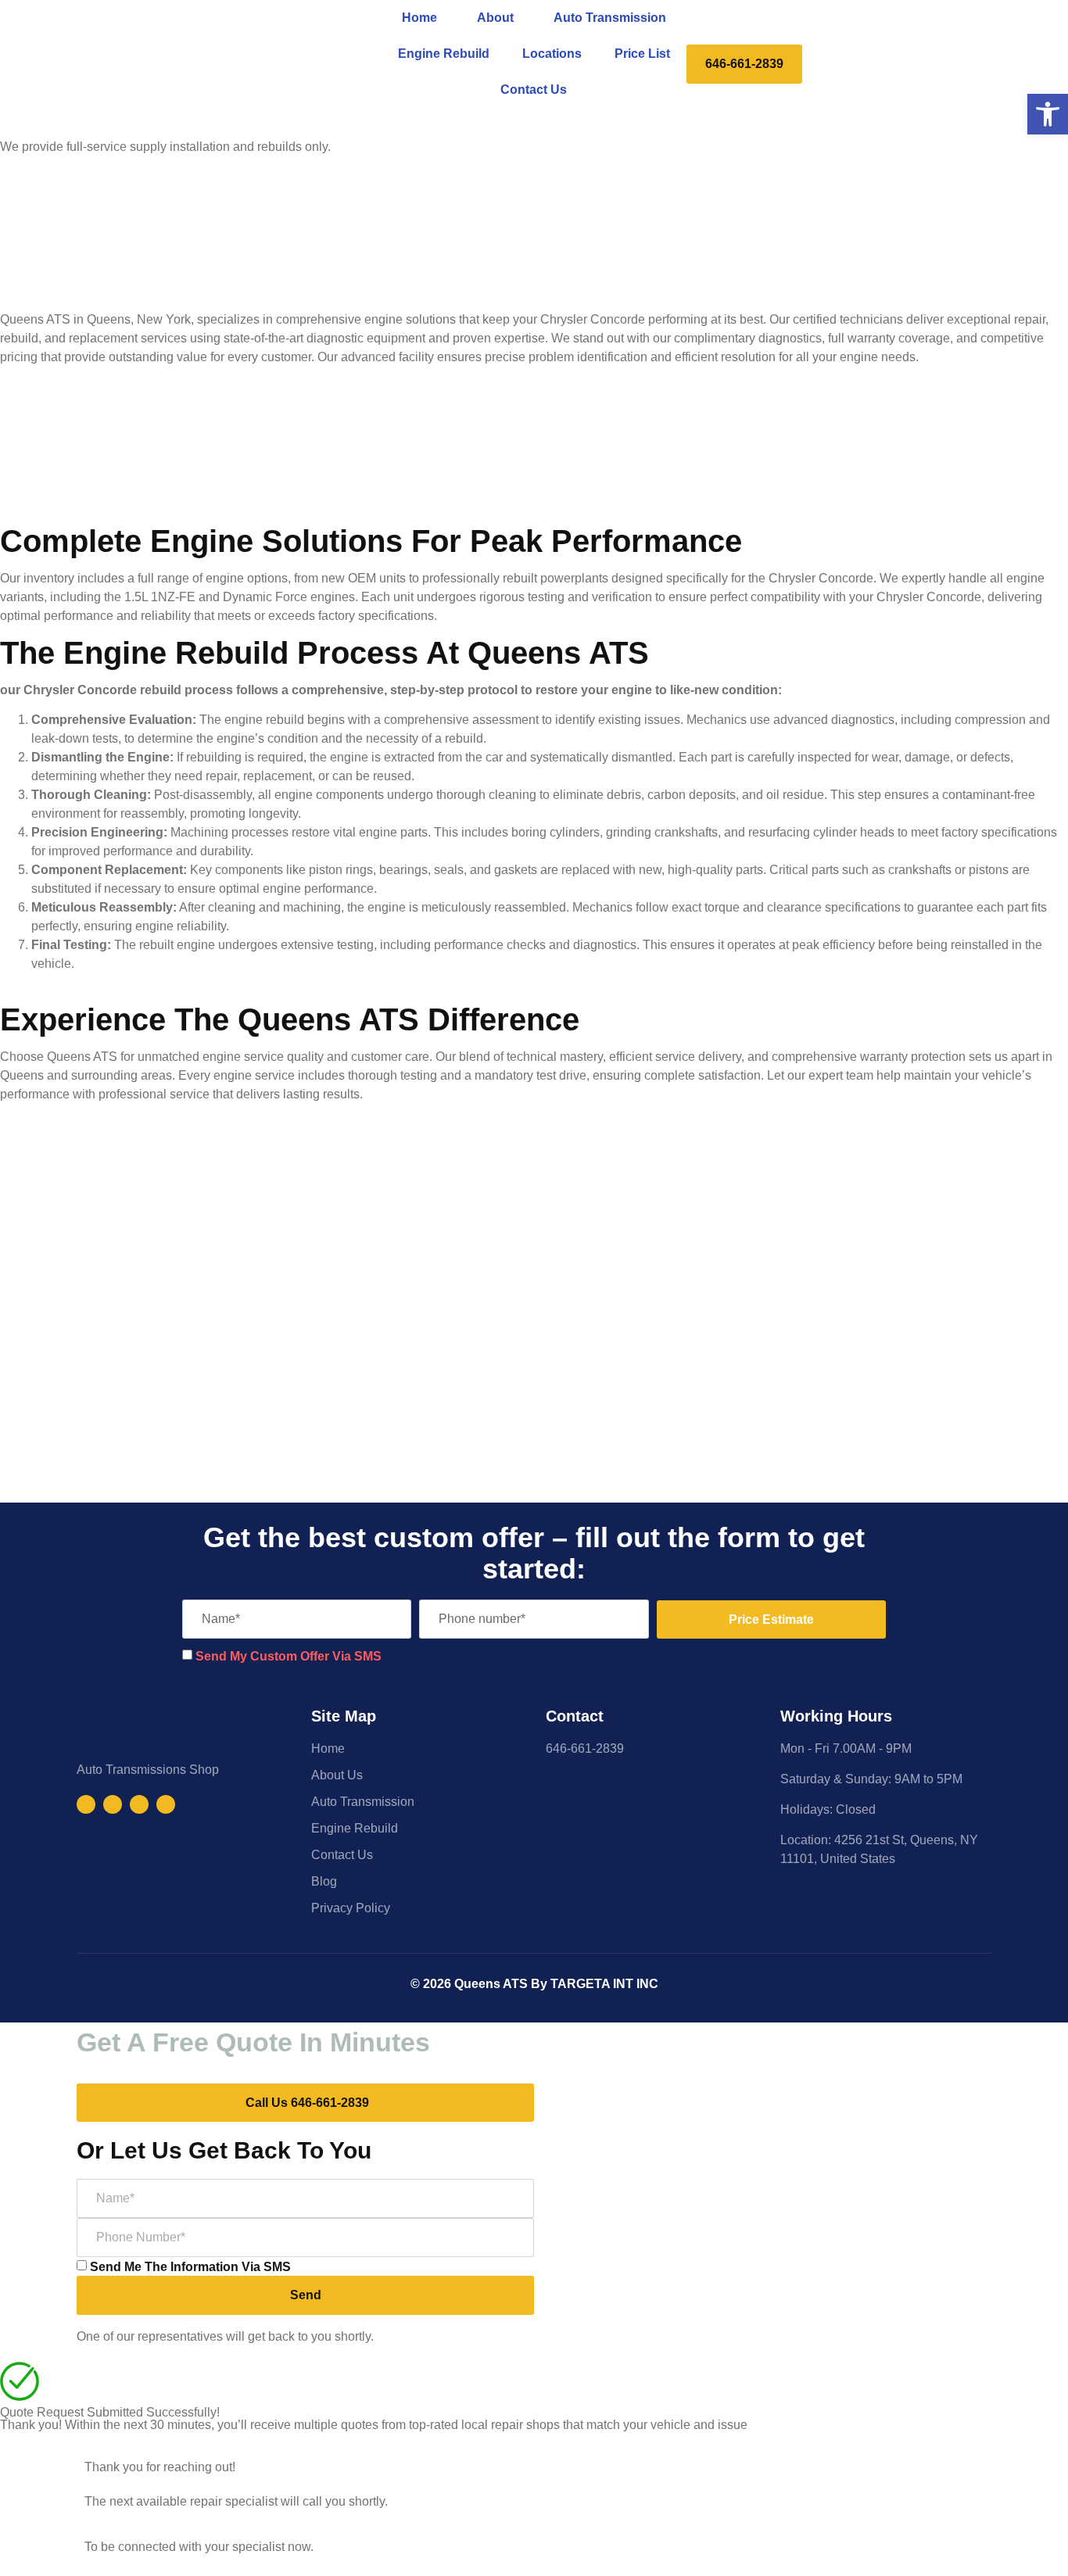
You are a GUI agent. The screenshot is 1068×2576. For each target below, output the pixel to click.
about (495, 18)
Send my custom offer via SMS (289, 1656)
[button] (1048, 114)
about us (337, 1775)
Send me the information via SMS (190, 2267)
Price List (642, 54)
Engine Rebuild (444, 54)
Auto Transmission (610, 18)
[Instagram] (113, 1804)
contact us (534, 90)
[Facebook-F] (86, 1804)
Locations (552, 54)
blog (324, 1881)
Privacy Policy (351, 1908)
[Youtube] (139, 1804)
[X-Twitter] (166, 1804)
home (419, 18)
